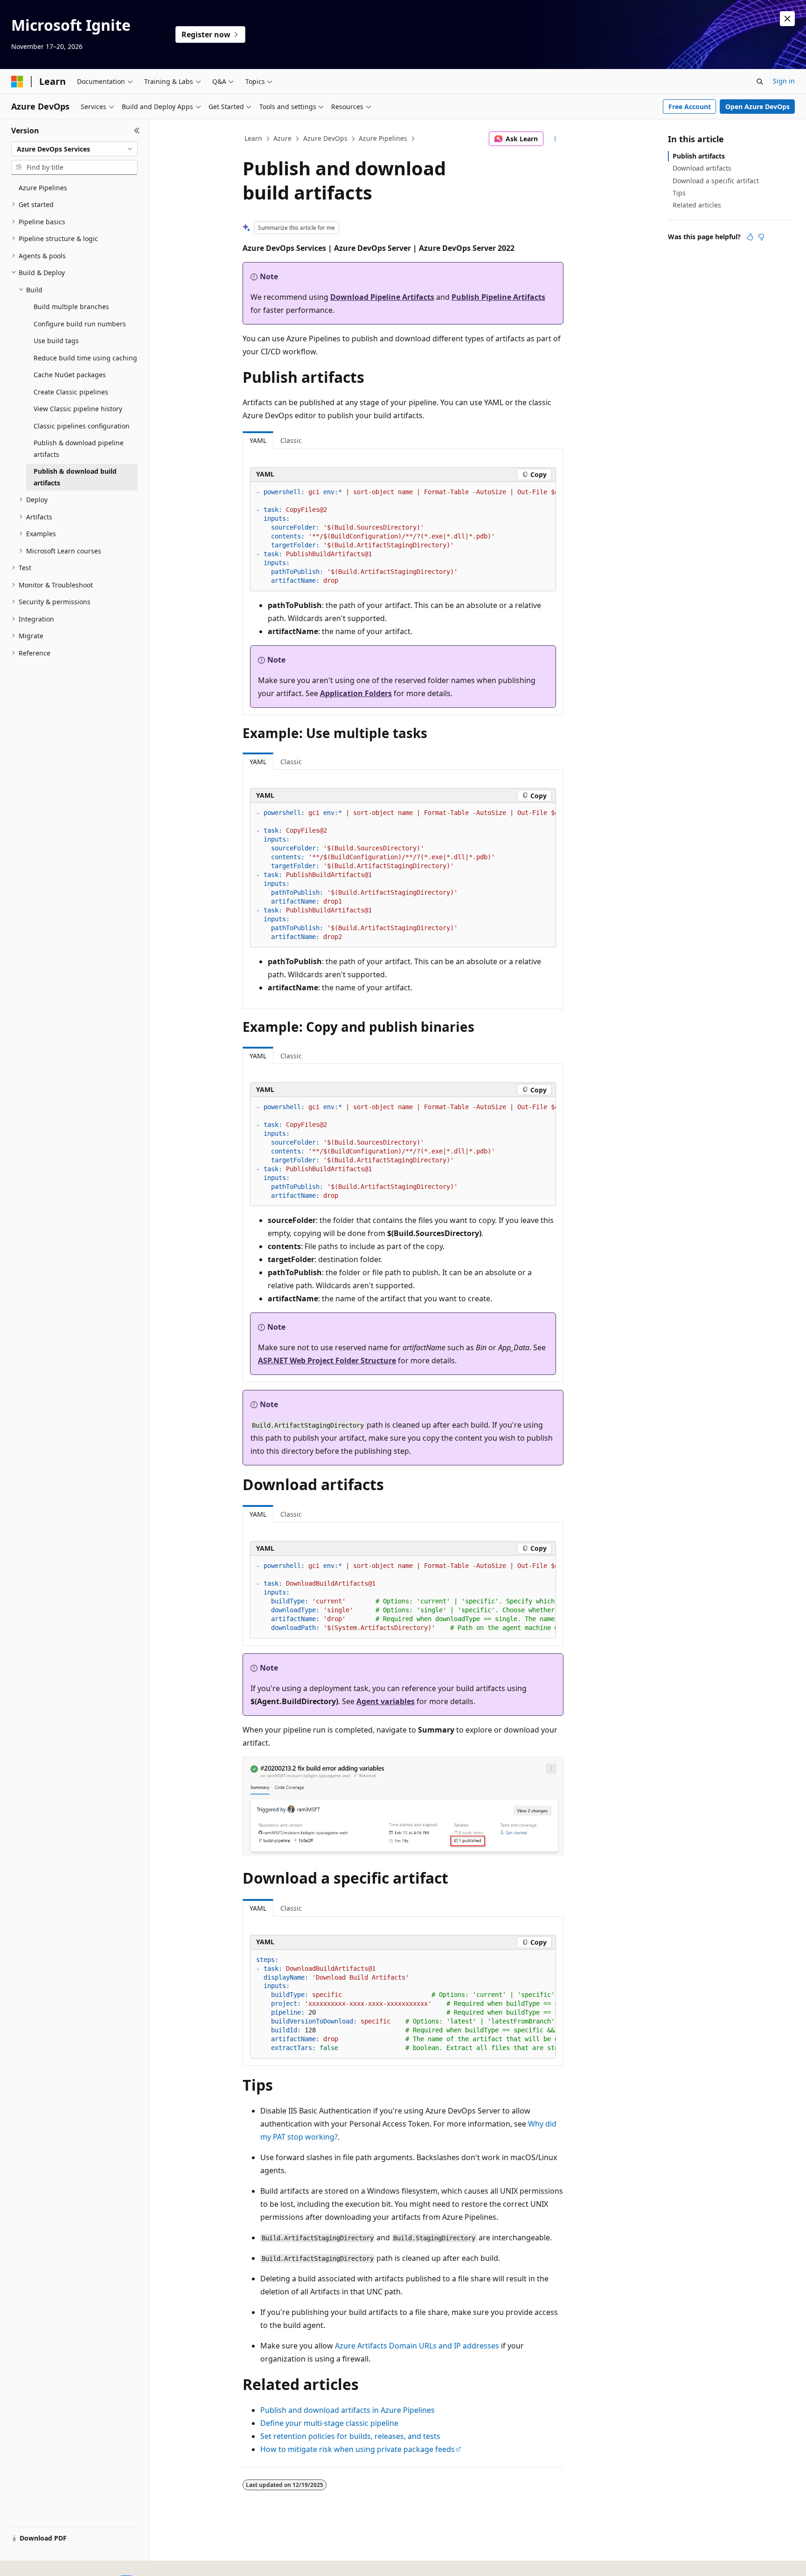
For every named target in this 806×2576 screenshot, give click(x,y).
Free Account (690, 107)
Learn (253, 138)
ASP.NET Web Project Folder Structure (327, 1361)
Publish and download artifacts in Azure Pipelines (347, 2410)
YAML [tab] (258, 440)
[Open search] (760, 82)
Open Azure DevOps (757, 107)
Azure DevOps (325, 138)
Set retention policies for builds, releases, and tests (350, 2436)
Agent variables (386, 1701)
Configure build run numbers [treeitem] (80, 324)
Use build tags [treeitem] (56, 341)
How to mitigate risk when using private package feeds (358, 2449)
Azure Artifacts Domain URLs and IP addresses (417, 2346)
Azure (282, 138)
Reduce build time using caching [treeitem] (85, 358)
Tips (679, 193)
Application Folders (356, 693)
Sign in (784, 81)
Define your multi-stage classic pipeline (329, 2423)
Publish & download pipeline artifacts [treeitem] (79, 449)
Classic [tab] (291, 440)
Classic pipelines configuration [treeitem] (82, 426)
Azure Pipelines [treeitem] (43, 188)
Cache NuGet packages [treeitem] (70, 375)
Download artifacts (702, 168)
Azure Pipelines (383, 138)
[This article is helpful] (750, 237)
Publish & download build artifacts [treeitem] (75, 477)
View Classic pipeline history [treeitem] (78, 409)
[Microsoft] (17, 82)
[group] (403, 537)
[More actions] (555, 139)
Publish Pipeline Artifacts (498, 297)
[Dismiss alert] (787, 19)
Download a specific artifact (716, 181)
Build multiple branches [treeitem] (71, 307)
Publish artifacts (699, 156)
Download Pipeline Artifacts (382, 297)
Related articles (697, 205)
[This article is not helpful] (761, 237)
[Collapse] (137, 131)
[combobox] (74, 149)
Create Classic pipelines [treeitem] (71, 392)
